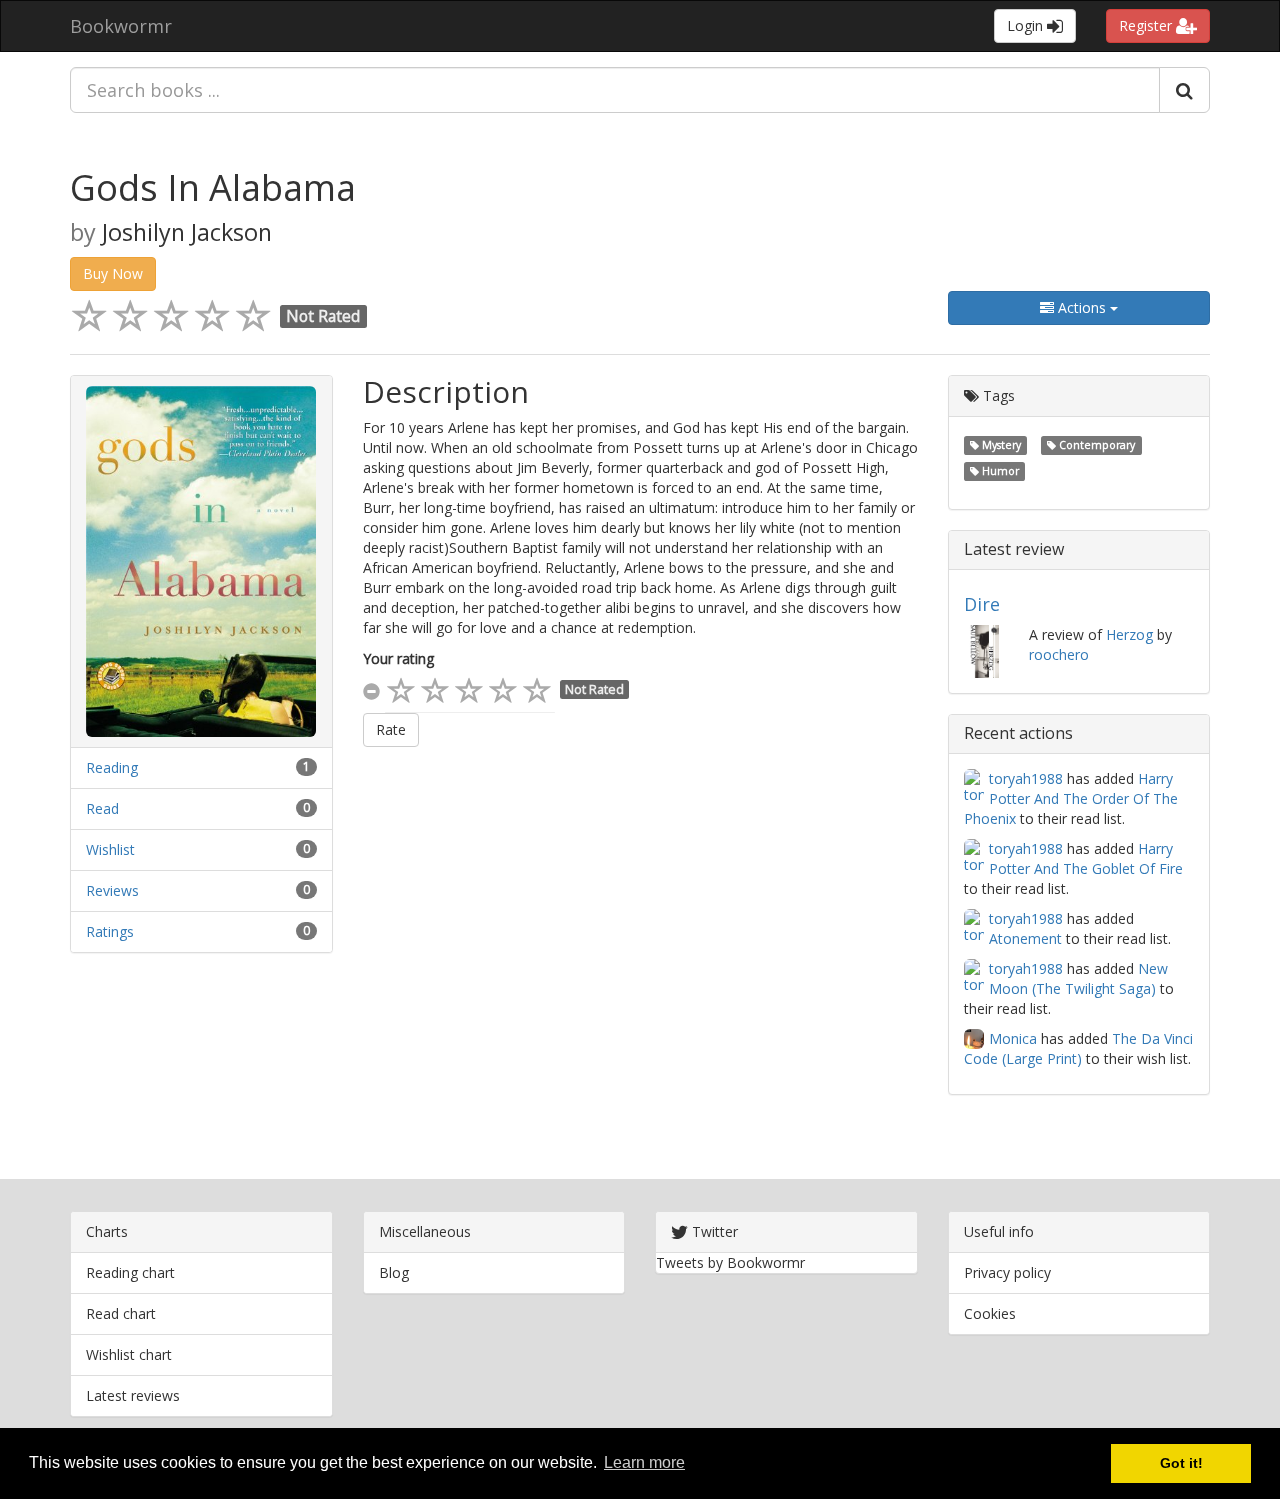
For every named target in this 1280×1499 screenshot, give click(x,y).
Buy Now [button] (113, 273)
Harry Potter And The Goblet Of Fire (1086, 858)
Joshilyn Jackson (187, 232)
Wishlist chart (129, 1354)
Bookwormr (121, 26)
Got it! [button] (1181, 1463)
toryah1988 (1026, 778)
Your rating (398, 658)
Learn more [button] (644, 1462)
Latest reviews (133, 1395)
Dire (982, 604)
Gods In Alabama (213, 187)
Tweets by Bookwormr (730, 1262)
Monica (1013, 1038)
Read (102, 808)
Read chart (121, 1313)
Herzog (1129, 634)
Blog (394, 1272)
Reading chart (130, 1272)
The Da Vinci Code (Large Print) (1078, 1048)
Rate (391, 729)
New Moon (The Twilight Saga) (1078, 978)
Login (1027, 25)
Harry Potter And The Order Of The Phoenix (1071, 798)
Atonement (1025, 938)
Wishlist (110, 849)
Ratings (110, 931)
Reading (112, 767)
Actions (1082, 307)
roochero (1059, 654)
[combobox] (615, 90)
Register (1147, 25)
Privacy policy (1007, 1272)
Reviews (112, 890)
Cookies (990, 1313)
